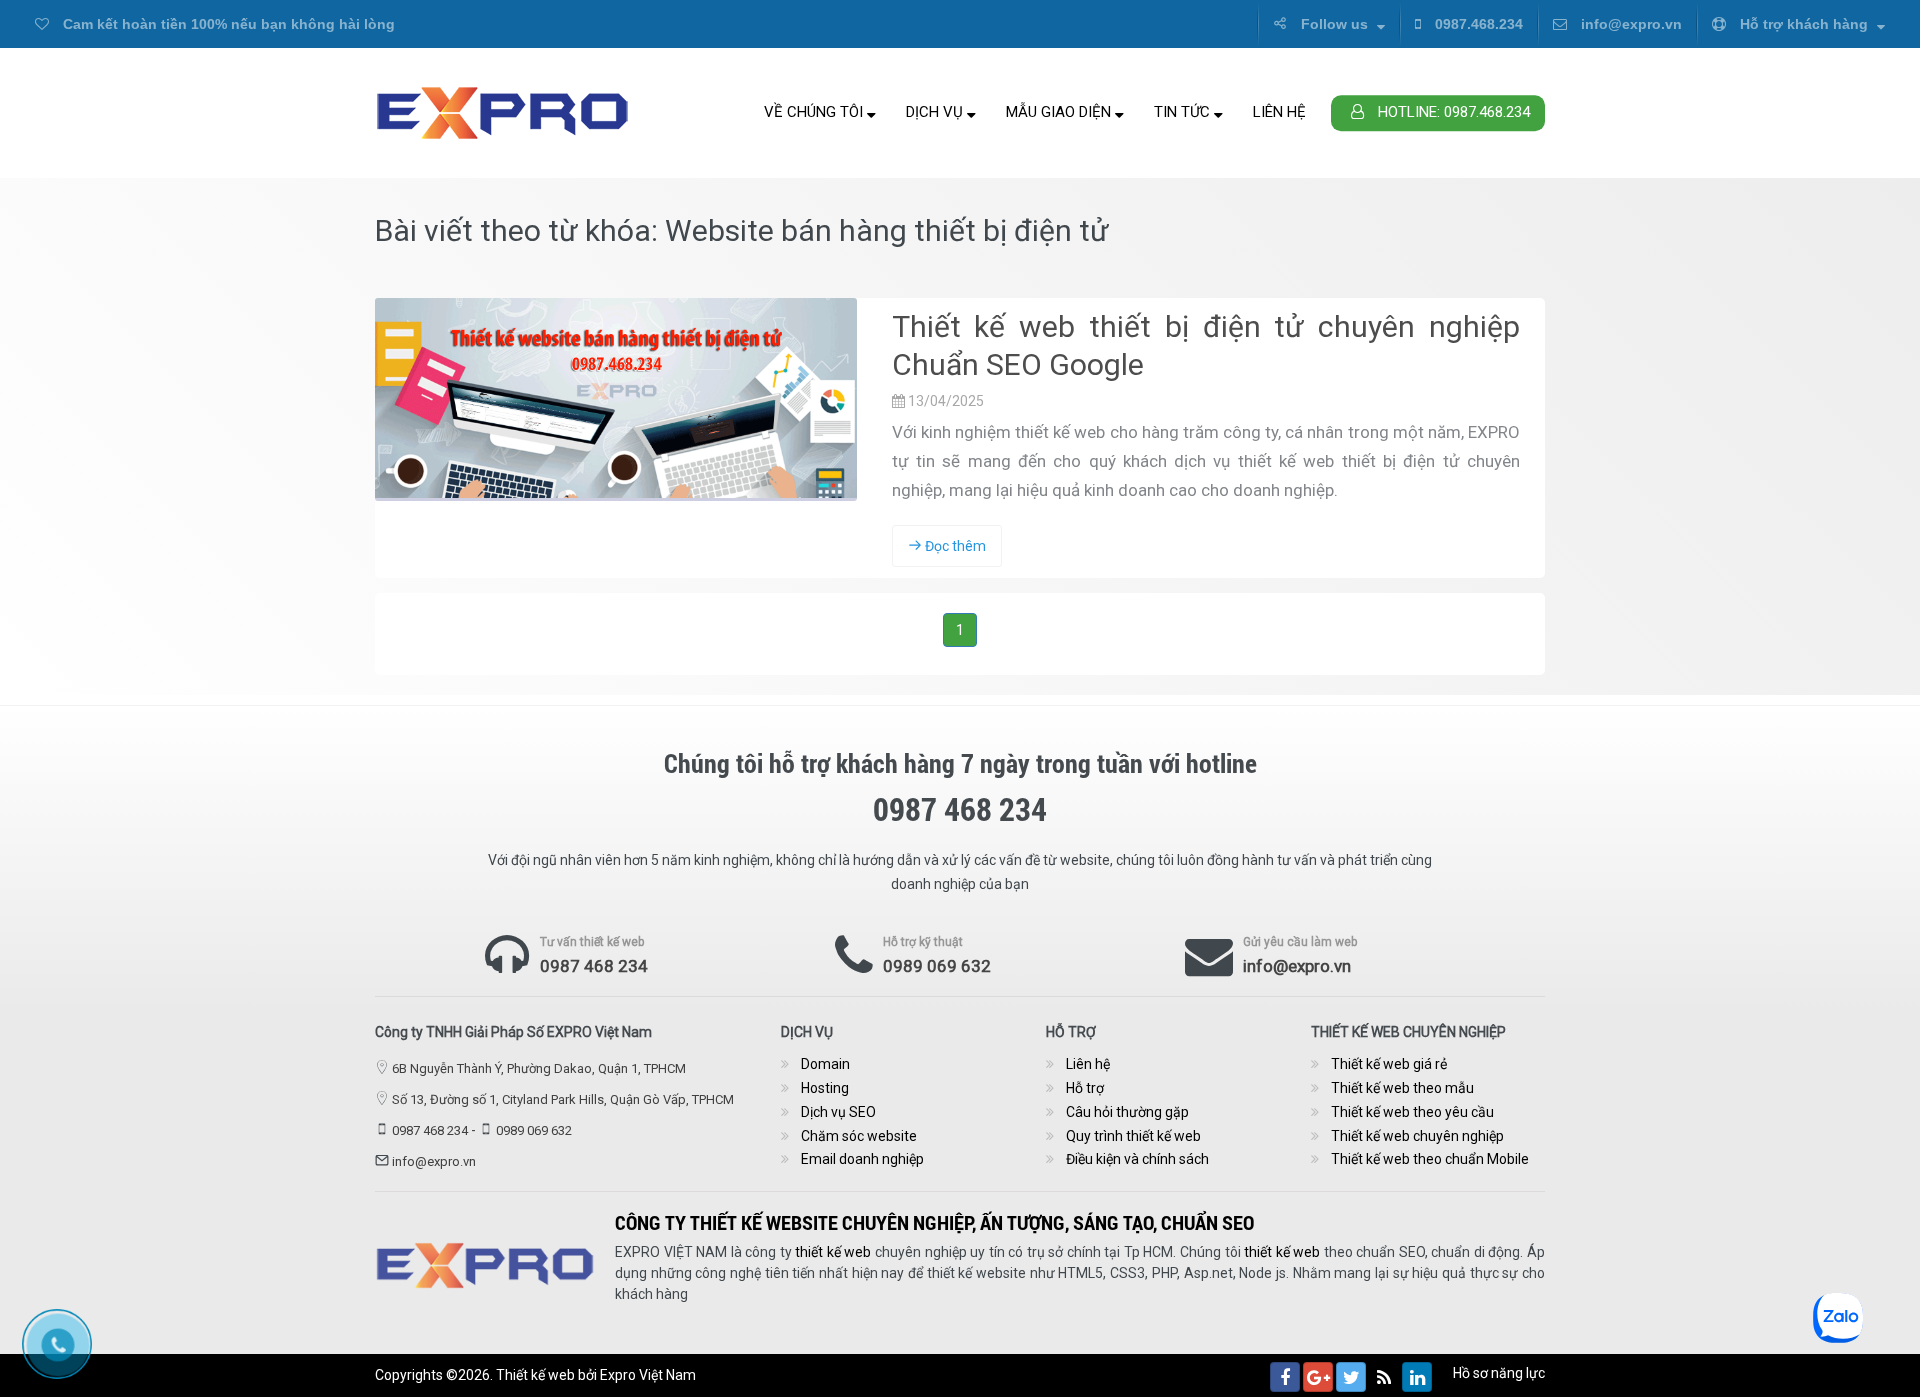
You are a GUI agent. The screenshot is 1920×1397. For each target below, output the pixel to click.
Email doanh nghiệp (862, 1159)
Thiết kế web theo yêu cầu (1412, 1112)
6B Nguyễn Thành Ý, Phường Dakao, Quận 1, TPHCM (539, 1068)
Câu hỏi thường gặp (1127, 1112)
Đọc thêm (954, 546)
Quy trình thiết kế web (1133, 1136)
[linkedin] (1417, 1377)
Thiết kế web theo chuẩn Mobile (1430, 1159)
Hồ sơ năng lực (1499, 1373)
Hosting (825, 1088)
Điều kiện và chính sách (1137, 1159)
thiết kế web (833, 1252)
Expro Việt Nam (648, 1375)
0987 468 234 (594, 966)
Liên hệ (1279, 112)
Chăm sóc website (859, 1136)
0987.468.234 (1477, 24)
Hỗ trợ (1085, 1088)
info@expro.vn (1629, 24)
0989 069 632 (937, 966)
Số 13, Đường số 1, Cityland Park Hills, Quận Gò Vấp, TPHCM (563, 1099)
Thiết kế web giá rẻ (1389, 1064)
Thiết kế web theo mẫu (1402, 1088)
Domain (825, 1064)
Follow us (1334, 24)
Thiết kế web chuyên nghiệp (1417, 1136)
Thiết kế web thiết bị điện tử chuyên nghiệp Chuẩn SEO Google (1206, 345)
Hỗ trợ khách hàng (1804, 24)
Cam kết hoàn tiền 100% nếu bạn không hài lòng (227, 24)
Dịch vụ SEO (838, 1112)
